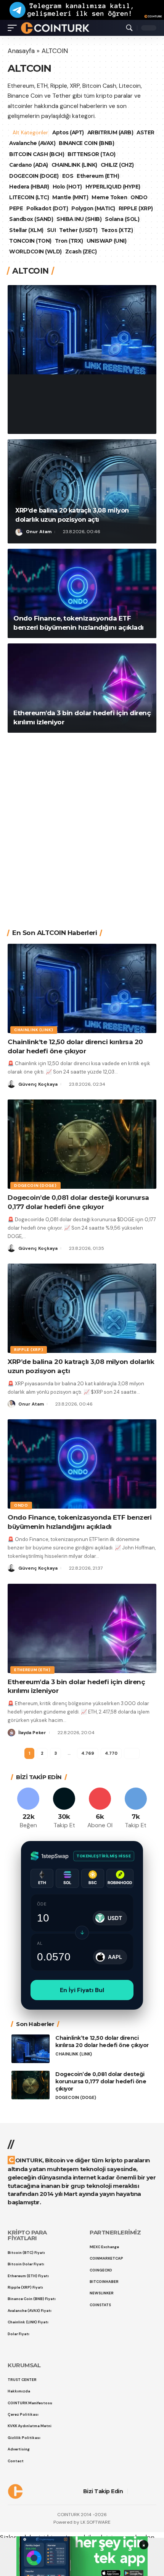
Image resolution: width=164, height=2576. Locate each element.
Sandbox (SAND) (31, 219)
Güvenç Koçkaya (46, 422)
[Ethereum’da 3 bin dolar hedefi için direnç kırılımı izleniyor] (82, 688)
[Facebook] (28, 1809)
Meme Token (109, 197)
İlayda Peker (32, 1733)
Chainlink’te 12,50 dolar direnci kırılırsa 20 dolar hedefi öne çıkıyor (82, 398)
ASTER (18, 143)
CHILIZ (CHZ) (117, 165)
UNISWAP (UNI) (107, 241)
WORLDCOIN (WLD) (35, 251)
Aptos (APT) (69, 132)
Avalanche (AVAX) (54, 143)
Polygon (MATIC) (93, 208)
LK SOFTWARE (96, 2522)
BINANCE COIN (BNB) (108, 143)
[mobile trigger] (14, 28)
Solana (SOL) (122, 219)
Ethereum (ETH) (98, 176)
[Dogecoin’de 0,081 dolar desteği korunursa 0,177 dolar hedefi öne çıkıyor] (82, 1144)
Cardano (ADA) (29, 165)
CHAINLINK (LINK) (74, 165)
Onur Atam (39, 532)
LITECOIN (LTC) (29, 197)
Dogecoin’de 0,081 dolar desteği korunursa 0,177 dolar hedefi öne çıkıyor (101, 2081)
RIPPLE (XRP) (136, 208)
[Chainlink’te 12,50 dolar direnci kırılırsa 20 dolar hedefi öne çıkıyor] (82, 330)
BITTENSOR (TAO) (92, 154)
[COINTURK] (55, 28)
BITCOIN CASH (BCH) (37, 154)
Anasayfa (21, 51)
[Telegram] (136, 1809)
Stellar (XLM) (26, 230)
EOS (68, 176)
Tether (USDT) (78, 230)
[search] (129, 28)
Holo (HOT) (67, 187)
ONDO (139, 197)
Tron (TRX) (69, 241)
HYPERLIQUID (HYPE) (113, 187)
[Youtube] (100, 1809)
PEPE (16, 208)
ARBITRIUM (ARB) (111, 132)
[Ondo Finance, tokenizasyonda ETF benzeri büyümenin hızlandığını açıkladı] (82, 593)
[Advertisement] (82, 825)
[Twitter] (64, 1809)
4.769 (87, 1753)
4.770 (111, 1753)
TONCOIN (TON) (30, 241)
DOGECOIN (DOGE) (34, 176)
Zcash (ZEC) (81, 251)
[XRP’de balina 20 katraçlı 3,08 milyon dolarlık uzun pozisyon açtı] (82, 491)
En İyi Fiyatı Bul (82, 1990)
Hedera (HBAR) (29, 187)
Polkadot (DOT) (47, 208)
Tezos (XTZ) (117, 230)
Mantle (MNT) (70, 197)
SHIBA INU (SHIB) (79, 219)
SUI (51, 230)
